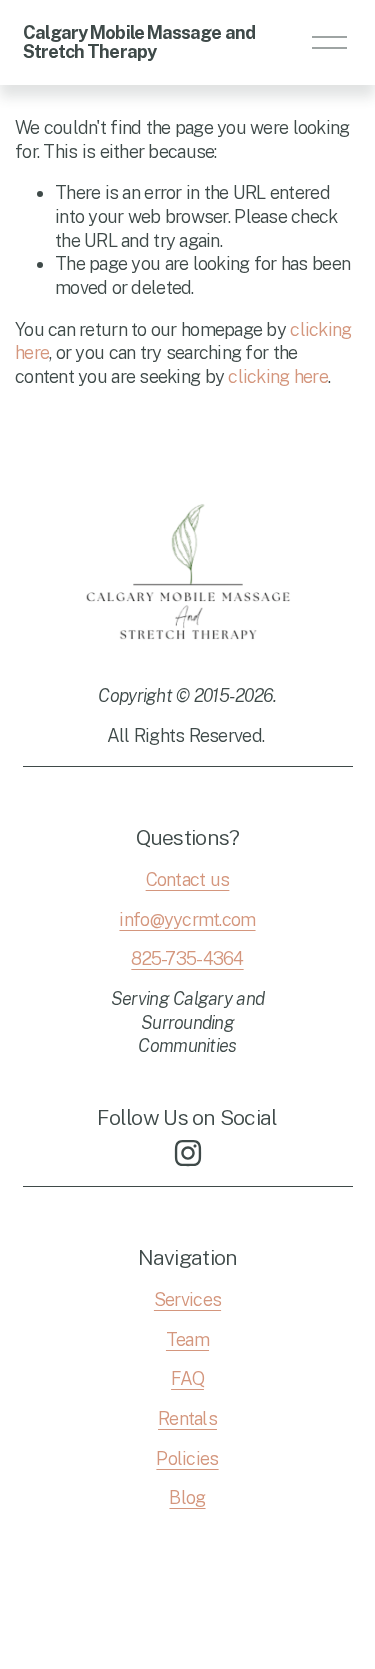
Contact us (188, 879)
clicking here (278, 376)
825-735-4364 (187, 958)
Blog (187, 1497)
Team (187, 1339)
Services (187, 1299)
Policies (187, 1458)
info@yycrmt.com (187, 919)
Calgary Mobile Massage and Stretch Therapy (139, 42)
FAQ (187, 1378)
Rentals (187, 1418)
